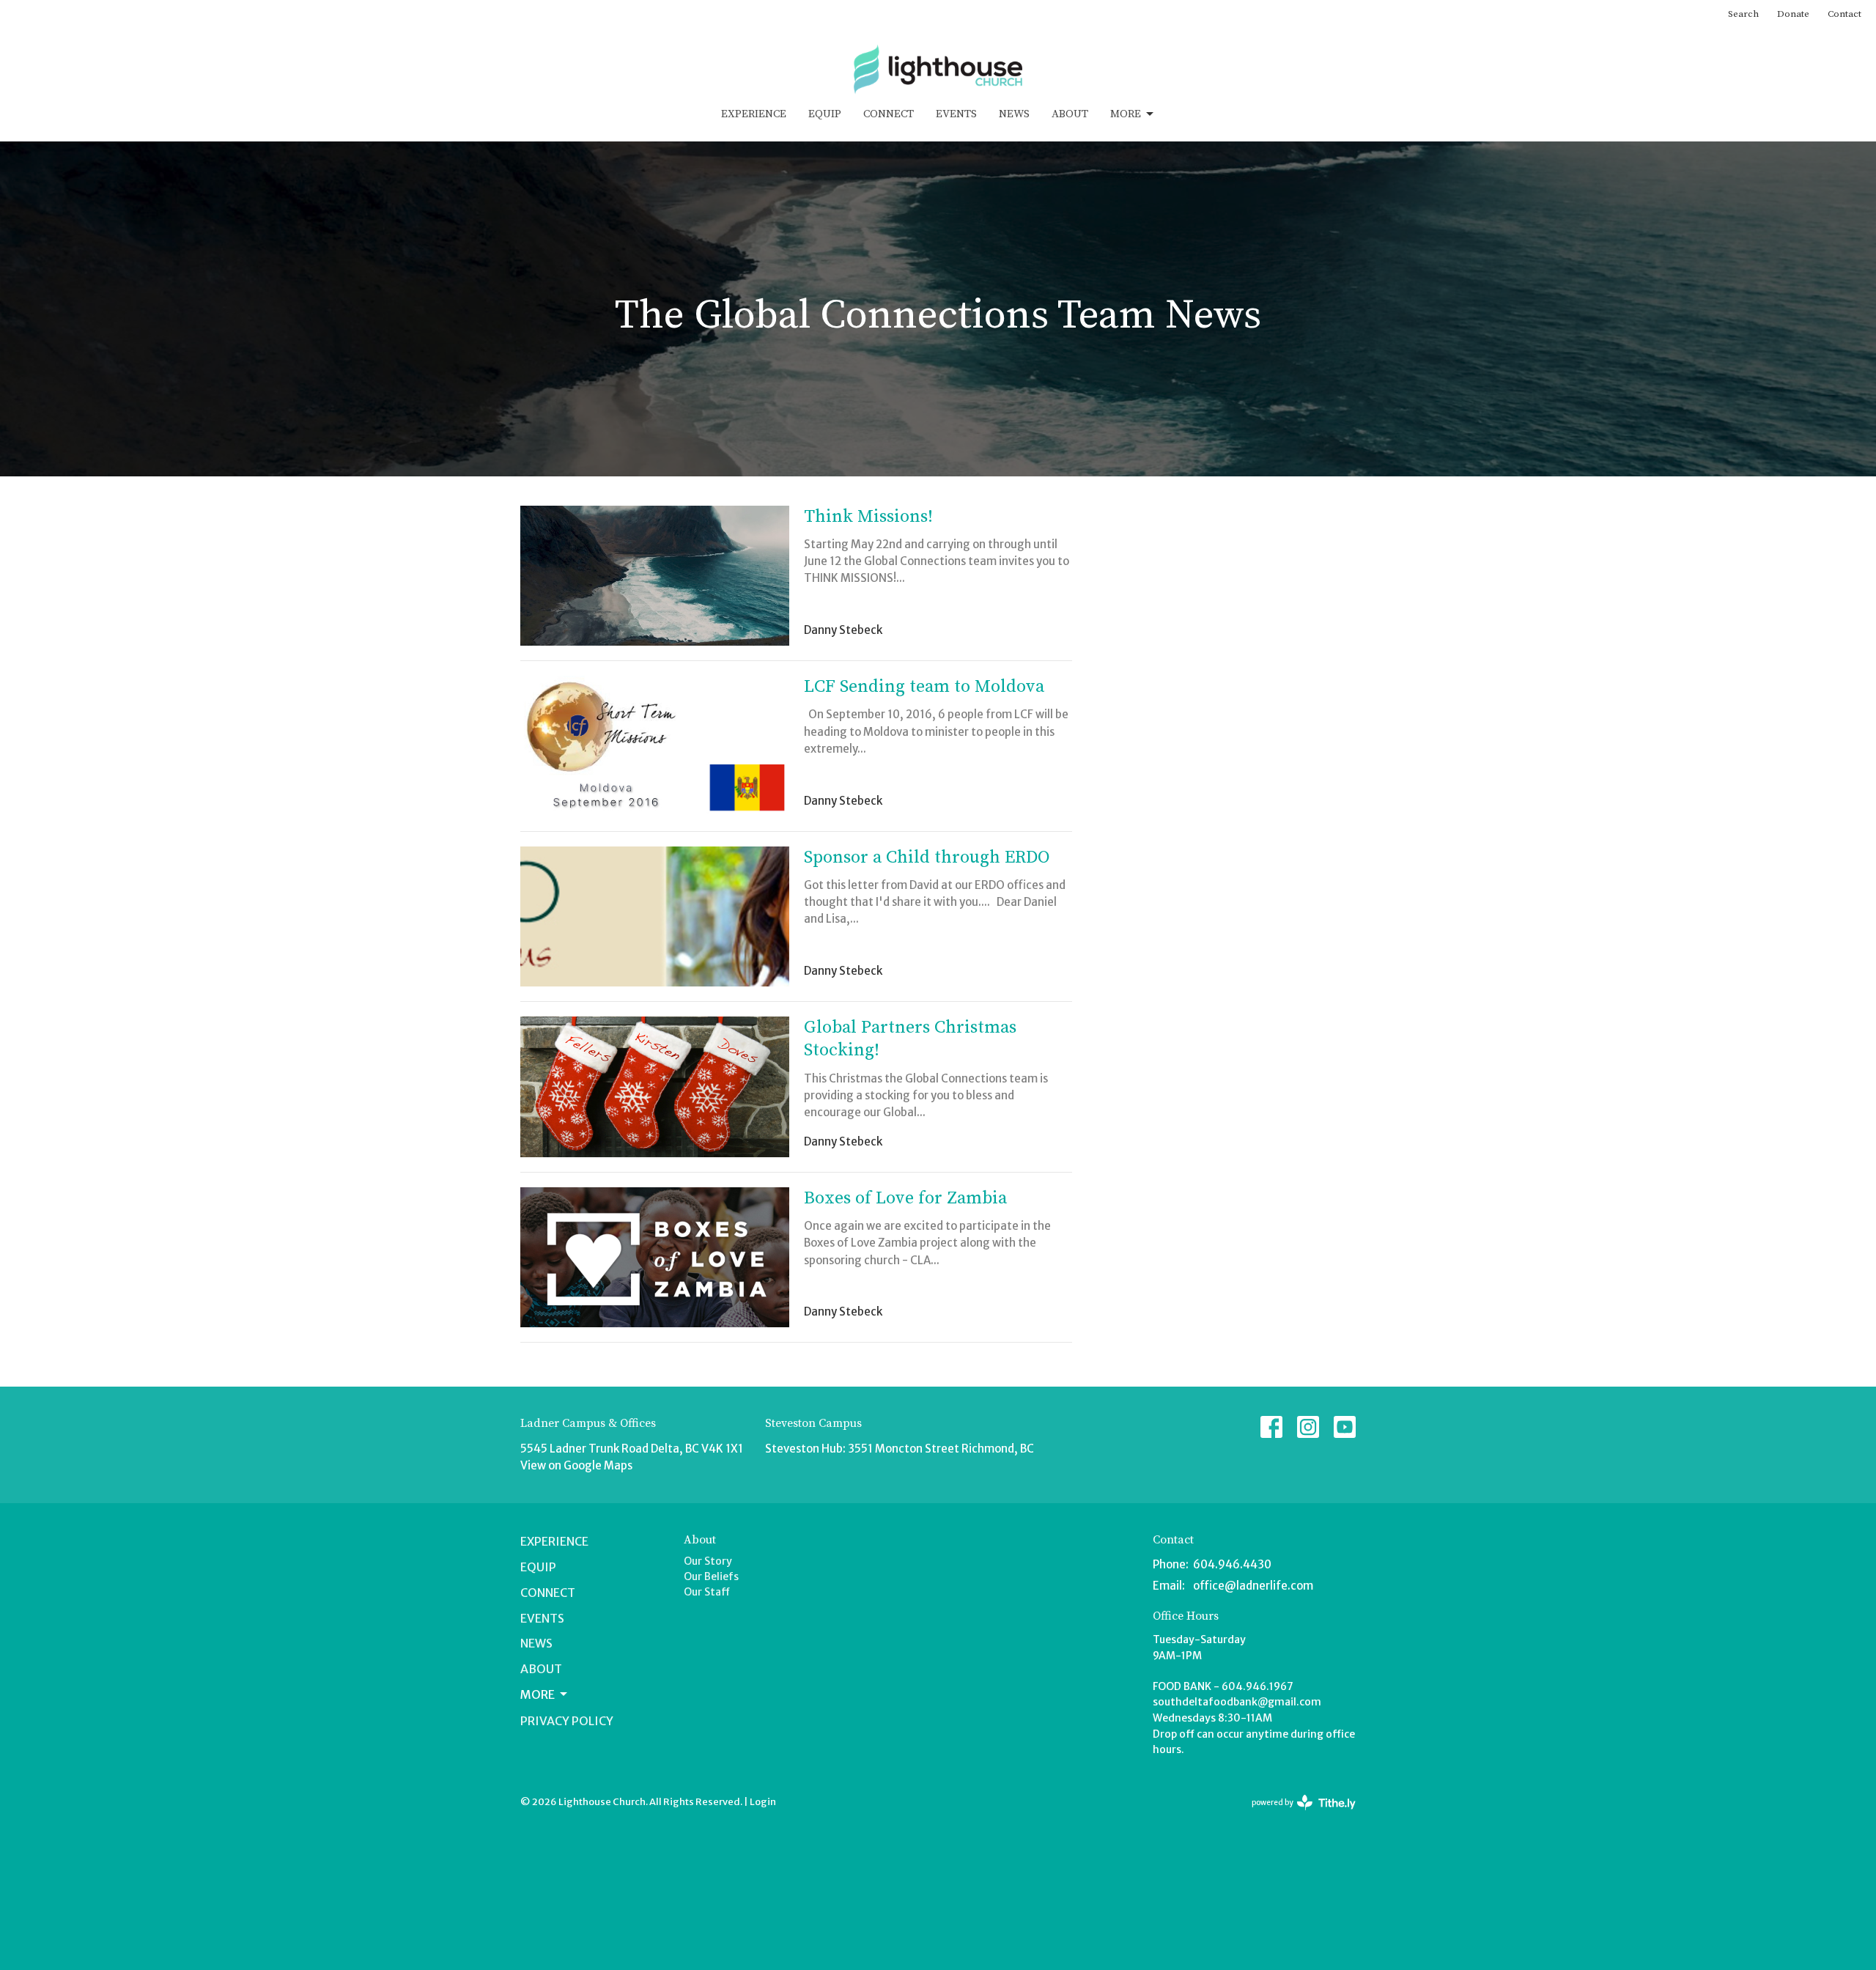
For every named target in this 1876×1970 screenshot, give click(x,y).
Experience (754, 114)
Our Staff (707, 1592)
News (1014, 114)
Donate (1793, 14)
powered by (1297, 1815)
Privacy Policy (567, 1721)
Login (763, 1802)
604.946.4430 (1232, 1564)
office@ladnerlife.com (1253, 1586)
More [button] (538, 1694)
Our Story (708, 1561)
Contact (1844, 14)
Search (1743, 14)
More (1126, 114)
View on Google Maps (576, 1465)
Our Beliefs (711, 1576)
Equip (825, 114)
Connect (889, 114)
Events (956, 114)
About (1070, 114)
